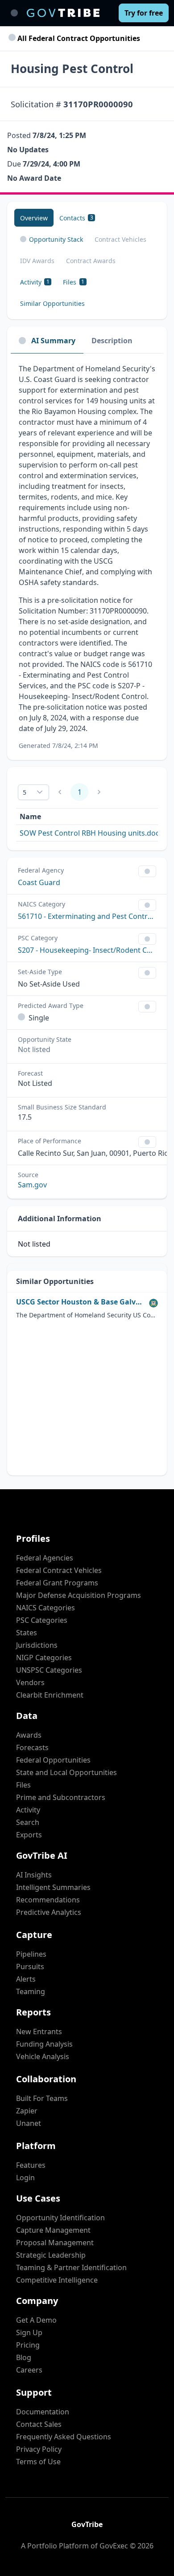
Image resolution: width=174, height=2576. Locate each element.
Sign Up (29, 2332)
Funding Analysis (44, 2044)
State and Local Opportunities (66, 1772)
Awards (29, 1735)
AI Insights (34, 1875)
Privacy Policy (39, 2449)
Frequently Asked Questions (64, 2437)
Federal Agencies (45, 1558)
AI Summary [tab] (53, 341)
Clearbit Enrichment (50, 1695)
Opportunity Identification (60, 2218)
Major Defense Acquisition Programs (79, 1595)
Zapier (27, 2111)
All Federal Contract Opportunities (78, 38)
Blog (24, 2357)
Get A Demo (36, 2320)
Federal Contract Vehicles (59, 1570)
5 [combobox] (25, 792)
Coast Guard (39, 882)
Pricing (28, 2345)
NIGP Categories (44, 1658)
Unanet (29, 2123)
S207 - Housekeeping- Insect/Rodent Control (87, 950)
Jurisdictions (37, 1645)
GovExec (114, 2546)
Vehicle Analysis (43, 2056)
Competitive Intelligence (57, 2280)
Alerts (26, 1979)
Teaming (31, 1991)
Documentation (43, 2412)
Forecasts (32, 1747)
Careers (29, 2370)
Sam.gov (32, 1185)
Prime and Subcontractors (61, 1797)
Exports (29, 1835)
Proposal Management (55, 2243)
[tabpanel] (87, 557)
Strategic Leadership (51, 2255)
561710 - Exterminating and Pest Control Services (87, 916)
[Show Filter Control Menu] (147, 871)
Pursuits (30, 1967)
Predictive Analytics (49, 1912)
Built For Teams (42, 2098)
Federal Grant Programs (57, 1583)
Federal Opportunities (53, 1760)
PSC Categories (42, 1620)
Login (25, 2178)
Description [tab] (112, 341)
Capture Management (53, 2230)
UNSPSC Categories (49, 1670)
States (27, 1633)
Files (23, 1785)
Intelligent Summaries (53, 1887)
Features (31, 2165)
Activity (28, 1810)
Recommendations (48, 1900)
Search (28, 1822)
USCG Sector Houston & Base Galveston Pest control (81, 1302)
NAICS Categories (46, 1608)
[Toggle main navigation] (14, 13)
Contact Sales (39, 2424)
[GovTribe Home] (63, 13)
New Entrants (39, 2032)
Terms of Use (38, 2462)
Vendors (30, 1682)
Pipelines (31, 1954)
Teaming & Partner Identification (71, 2267)
